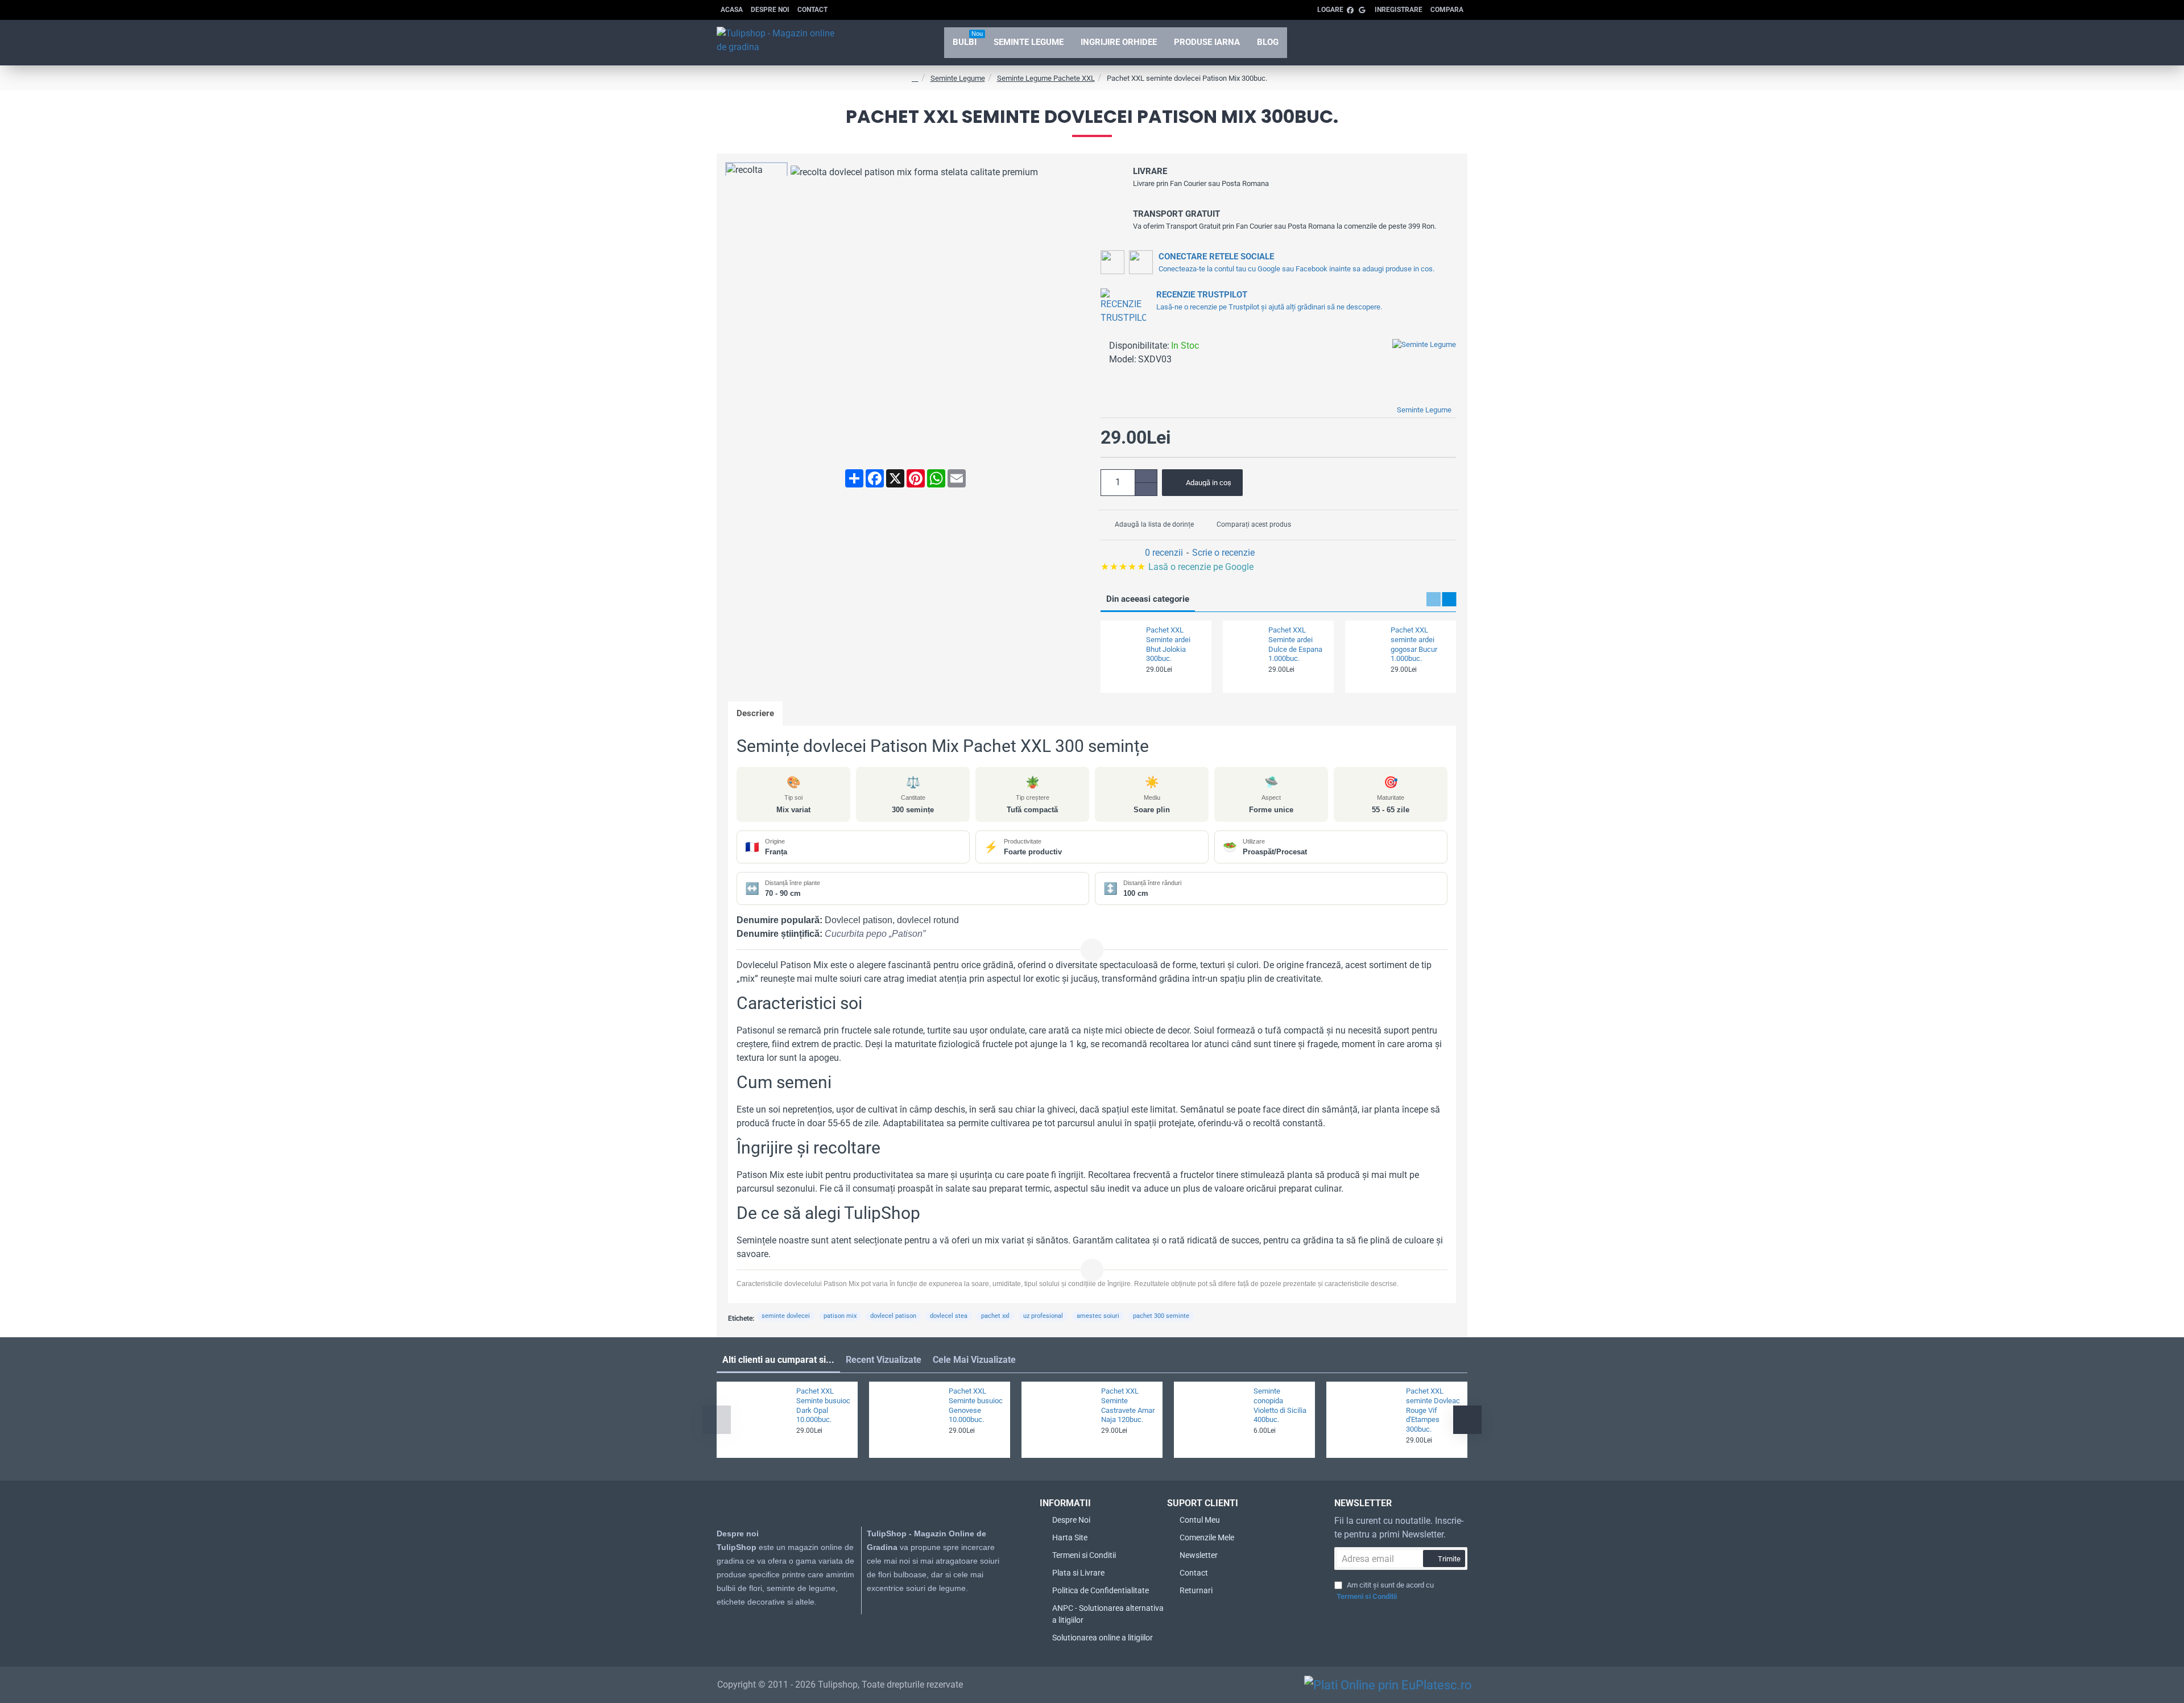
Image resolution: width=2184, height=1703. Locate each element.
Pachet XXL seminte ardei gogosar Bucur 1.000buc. (1414, 644)
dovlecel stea (949, 1316)
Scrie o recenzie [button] (1223, 553)
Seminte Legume (958, 78)
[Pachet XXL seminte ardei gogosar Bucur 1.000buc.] (1366, 642)
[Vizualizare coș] (1450, 43)
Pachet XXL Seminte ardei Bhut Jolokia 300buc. (1168, 644)
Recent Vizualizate (884, 1360)
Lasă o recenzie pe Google (1178, 567)
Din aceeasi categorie (1148, 599)
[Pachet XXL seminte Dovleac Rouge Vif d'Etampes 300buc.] (1364, 1420)
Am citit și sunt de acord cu (1385, 1591)
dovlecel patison (893, 1316)
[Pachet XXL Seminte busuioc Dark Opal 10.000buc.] (755, 1420)
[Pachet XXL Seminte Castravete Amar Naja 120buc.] (1060, 1420)
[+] (1146, 476)
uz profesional (1043, 1316)
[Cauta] (1418, 43)
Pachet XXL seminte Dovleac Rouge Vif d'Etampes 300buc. (1433, 1410)
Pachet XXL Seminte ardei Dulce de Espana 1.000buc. (1295, 644)
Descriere (755, 713)
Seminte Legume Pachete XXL (1046, 78)
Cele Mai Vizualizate (974, 1360)
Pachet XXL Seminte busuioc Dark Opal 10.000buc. (823, 1406)
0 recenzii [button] (1164, 553)
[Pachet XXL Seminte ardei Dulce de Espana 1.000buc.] (1244, 642)
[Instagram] (861, 1623)
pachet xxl (995, 1316)
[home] (915, 78)
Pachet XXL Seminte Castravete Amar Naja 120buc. (1128, 1406)
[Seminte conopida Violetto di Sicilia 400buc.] (1212, 1420)
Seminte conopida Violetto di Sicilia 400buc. (1280, 1406)
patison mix (840, 1316)
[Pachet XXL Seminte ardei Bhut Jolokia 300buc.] (1122, 642)
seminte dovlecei (786, 1316)
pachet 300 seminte (1161, 1316)
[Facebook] (838, 1623)
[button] (1202, 483)
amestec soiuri (1098, 1316)
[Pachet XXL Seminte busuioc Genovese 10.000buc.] (907, 1420)
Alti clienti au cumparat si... (778, 1360)
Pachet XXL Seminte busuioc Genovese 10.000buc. (976, 1406)
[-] (1146, 489)
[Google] (884, 1623)
